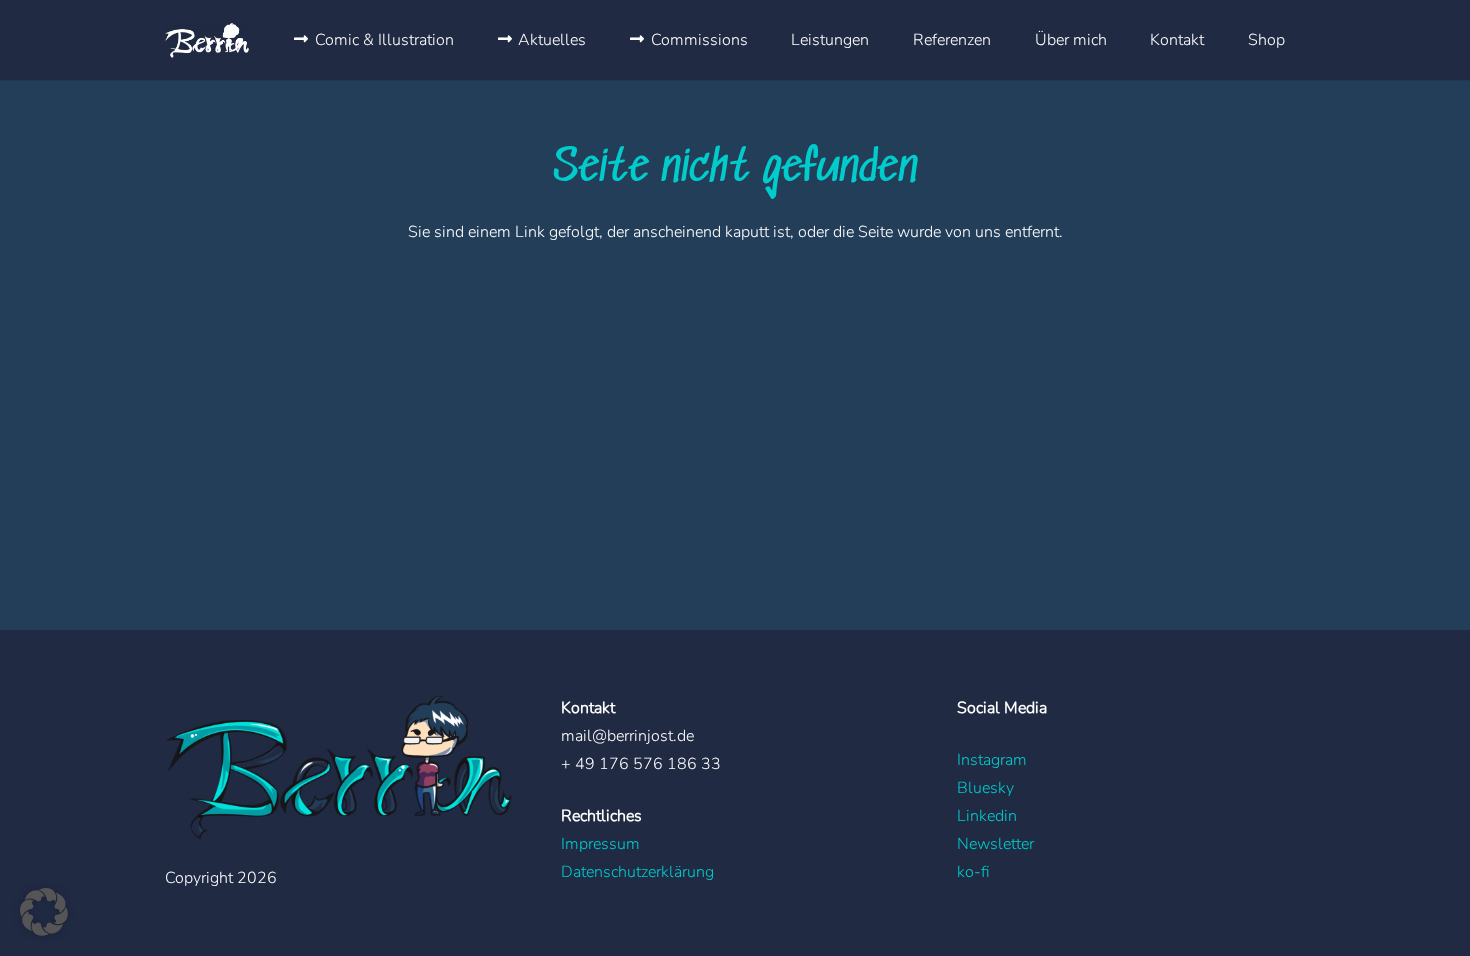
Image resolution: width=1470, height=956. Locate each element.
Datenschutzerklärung (637, 872)
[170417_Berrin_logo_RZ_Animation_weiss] (207, 40)
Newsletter (995, 844)
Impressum (600, 844)
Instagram (992, 760)
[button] (44, 912)
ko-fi (973, 872)
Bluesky (985, 788)
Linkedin (987, 816)
